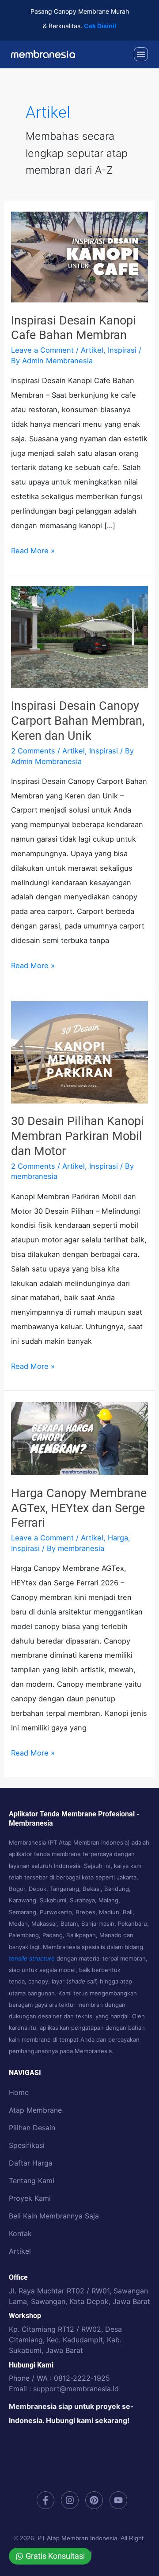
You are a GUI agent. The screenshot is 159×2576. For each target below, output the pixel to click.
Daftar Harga (31, 2163)
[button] (141, 54)
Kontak (20, 2233)
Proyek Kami (30, 2198)
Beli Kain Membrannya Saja (54, 2216)
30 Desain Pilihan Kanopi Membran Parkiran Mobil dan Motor (78, 1136)
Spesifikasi (27, 2145)
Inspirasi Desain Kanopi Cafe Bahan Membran (74, 328)
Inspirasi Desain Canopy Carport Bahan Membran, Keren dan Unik (78, 721)
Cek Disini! (100, 26)
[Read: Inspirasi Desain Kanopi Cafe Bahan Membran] (79, 256)
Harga (118, 1538)
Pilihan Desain (32, 2128)
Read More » (33, 549)
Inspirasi (122, 350)
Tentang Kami (32, 2181)
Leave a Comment (42, 350)
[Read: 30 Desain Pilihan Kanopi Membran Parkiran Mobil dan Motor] (79, 1051)
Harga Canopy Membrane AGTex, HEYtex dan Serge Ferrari (79, 1508)
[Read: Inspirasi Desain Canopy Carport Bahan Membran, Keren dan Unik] (79, 637)
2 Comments (33, 751)
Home (19, 2092)
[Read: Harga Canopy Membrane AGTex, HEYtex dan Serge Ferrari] (79, 1438)
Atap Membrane (35, 2110)
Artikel (92, 350)
